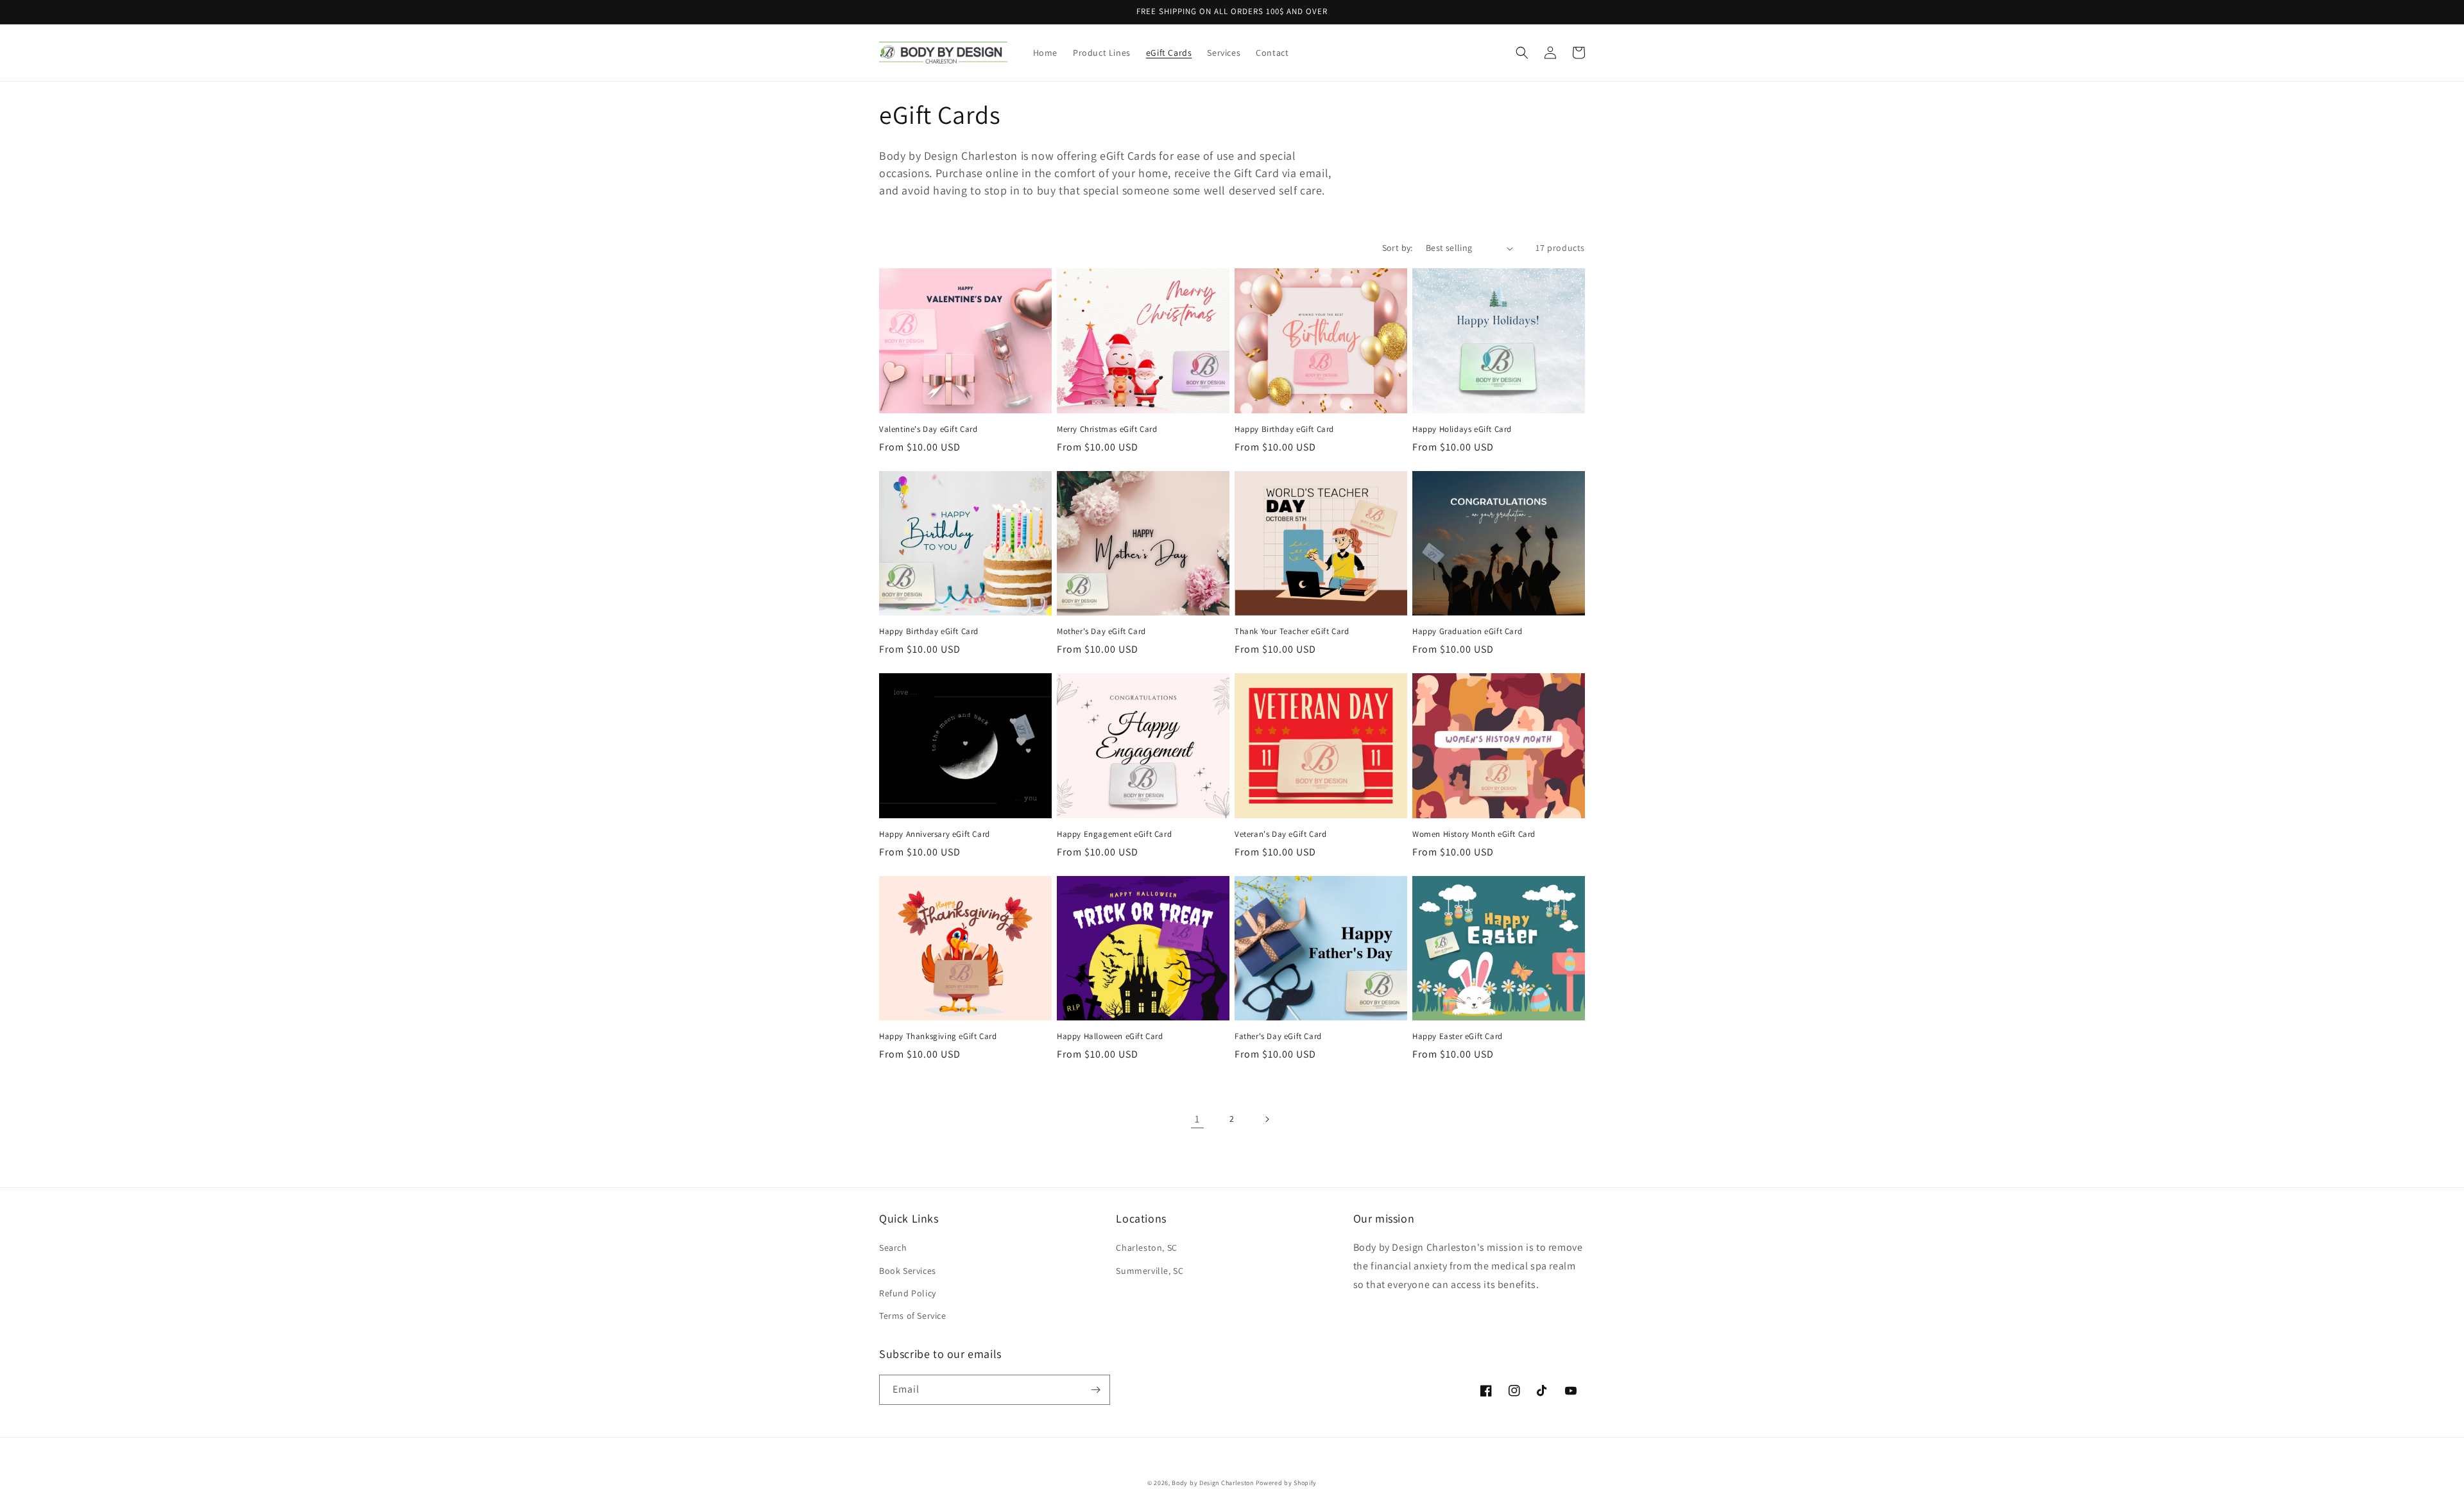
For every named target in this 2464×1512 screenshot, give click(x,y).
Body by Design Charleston (1213, 1483)
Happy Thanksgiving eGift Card (938, 1036)
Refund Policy (908, 1293)
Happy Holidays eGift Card (1462, 429)
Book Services (908, 1271)
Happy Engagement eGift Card (1114, 834)
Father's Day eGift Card (1278, 1036)
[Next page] (1267, 1119)
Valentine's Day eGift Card (928, 429)
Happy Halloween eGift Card (1110, 1036)
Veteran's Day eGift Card (1280, 834)
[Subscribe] (1095, 1390)
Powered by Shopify (1287, 1483)
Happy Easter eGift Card (1458, 1036)
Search (893, 1248)
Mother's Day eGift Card (1101, 631)
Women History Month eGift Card (1474, 834)
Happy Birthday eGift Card (1284, 429)
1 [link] (1197, 1119)
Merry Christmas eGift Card (1107, 429)
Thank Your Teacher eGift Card (1292, 631)
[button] (1522, 53)
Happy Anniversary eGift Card (935, 834)
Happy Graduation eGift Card (1467, 631)
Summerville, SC (1150, 1271)
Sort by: (1398, 248)
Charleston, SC (1146, 1248)
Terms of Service (913, 1316)
